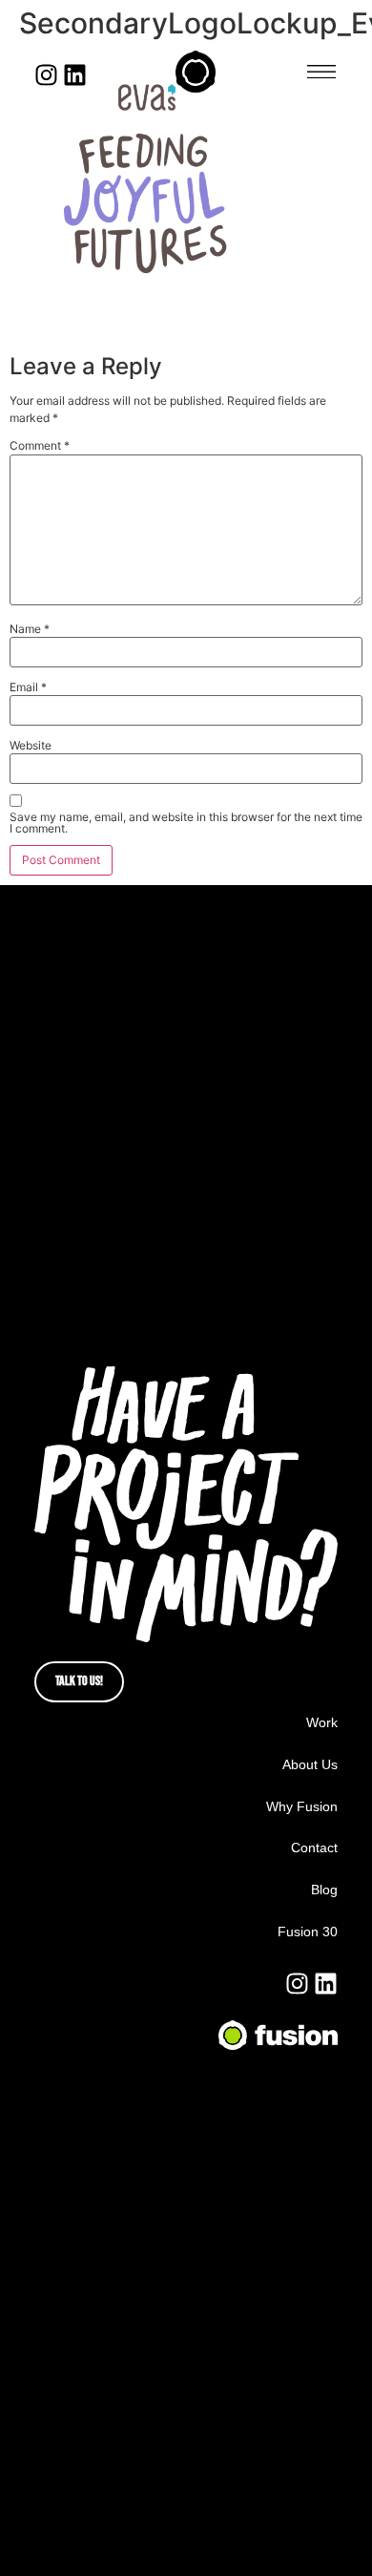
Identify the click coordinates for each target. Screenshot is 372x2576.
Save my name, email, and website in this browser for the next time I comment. (186, 823)
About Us (310, 1764)
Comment (40, 446)
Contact (314, 1848)
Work (322, 1722)
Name (30, 629)
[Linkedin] (75, 75)
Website (31, 746)
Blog (324, 1890)
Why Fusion (302, 1806)
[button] (321, 72)
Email (28, 687)
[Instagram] (46, 75)
